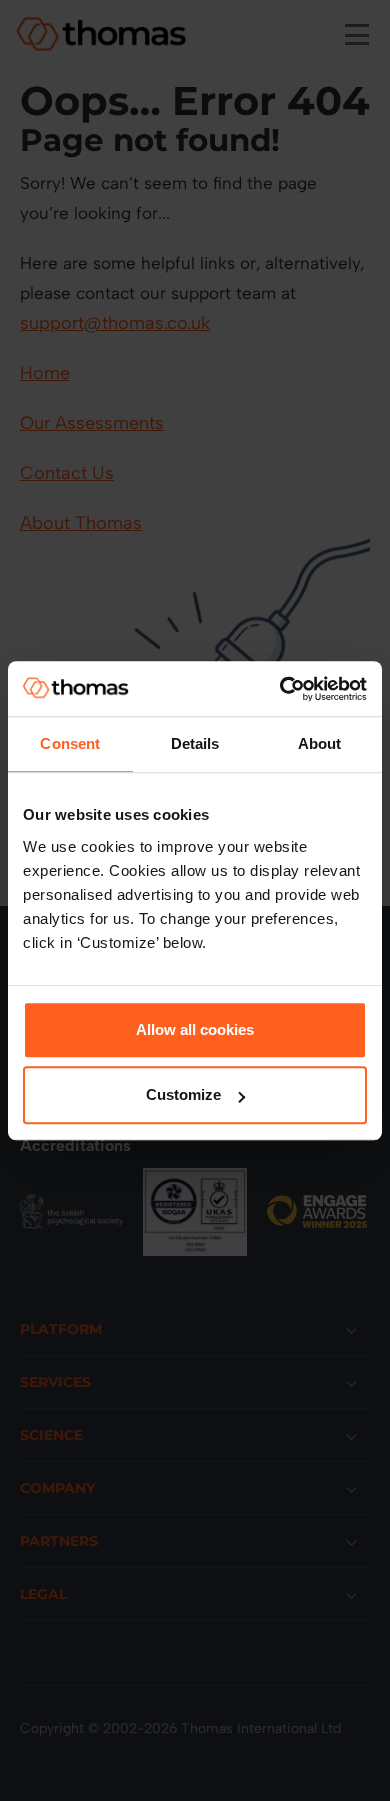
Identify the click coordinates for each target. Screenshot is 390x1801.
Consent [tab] (70, 743)
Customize (183, 1094)
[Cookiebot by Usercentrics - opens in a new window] (280, 689)
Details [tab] (195, 743)
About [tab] (320, 743)
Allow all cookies (195, 1029)
